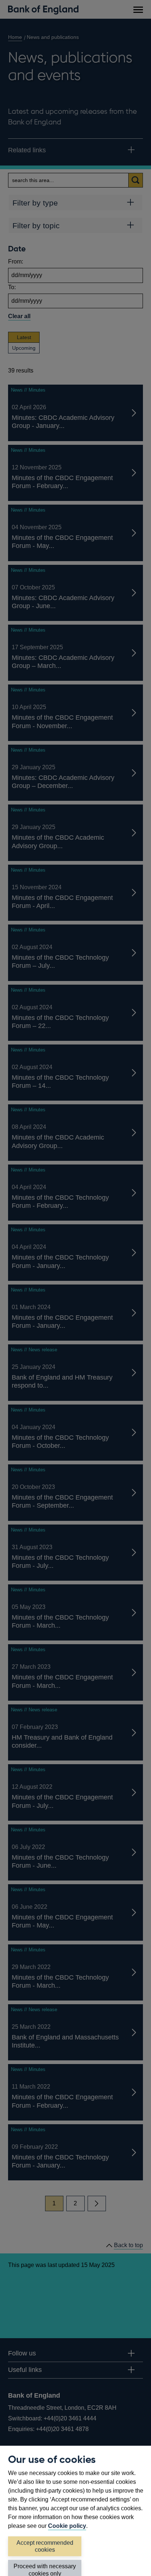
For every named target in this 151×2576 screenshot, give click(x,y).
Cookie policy (67, 2526)
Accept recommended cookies (45, 2546)
